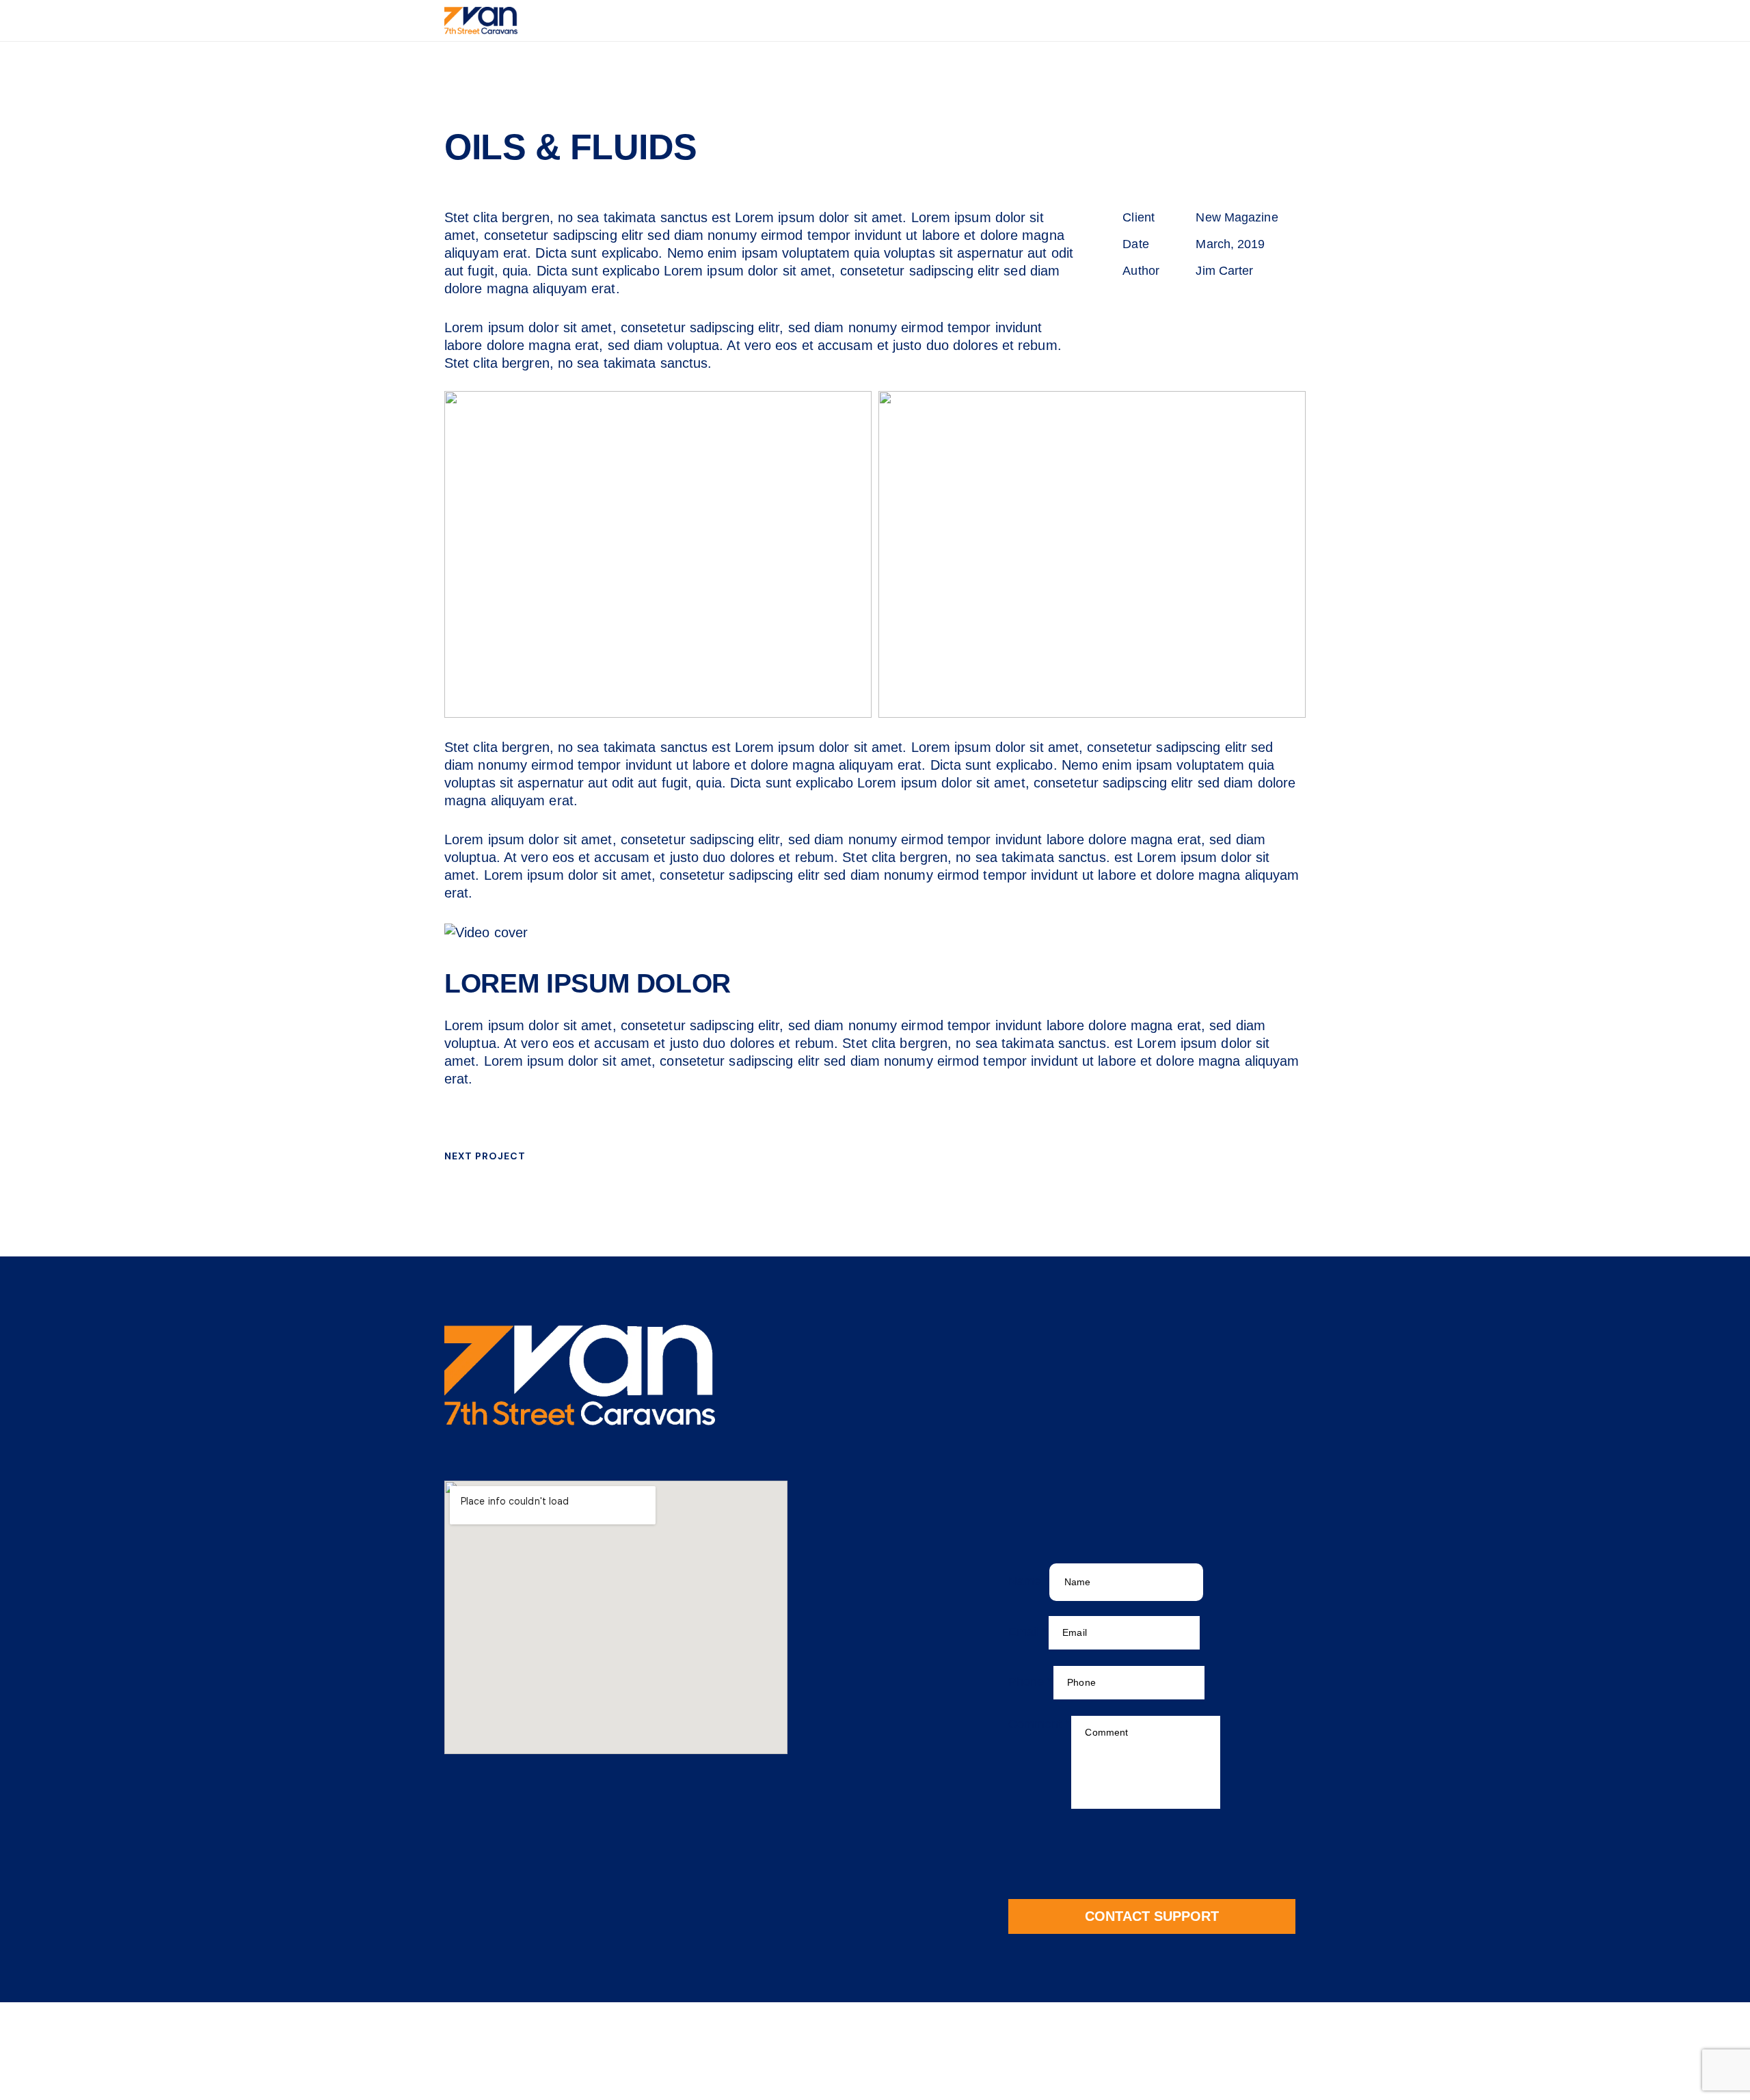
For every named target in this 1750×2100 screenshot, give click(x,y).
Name (1029, 1581)
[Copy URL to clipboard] (1226, 309)
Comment (1039, 1724)
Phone (1031, 1682)
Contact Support (1152, 1916)
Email (1028, 1632)
